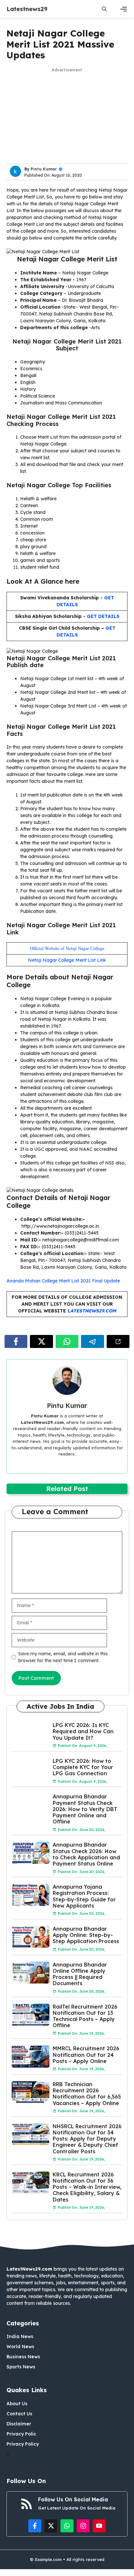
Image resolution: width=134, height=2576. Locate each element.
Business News (23, 2357)
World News (20, 2347)
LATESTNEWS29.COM (92, 1311)
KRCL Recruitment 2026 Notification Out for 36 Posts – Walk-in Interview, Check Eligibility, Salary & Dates (87, 2187)
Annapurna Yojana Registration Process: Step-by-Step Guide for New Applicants (84, 1896)
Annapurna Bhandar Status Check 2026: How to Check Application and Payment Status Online (86, 1854)
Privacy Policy (23, 2444)
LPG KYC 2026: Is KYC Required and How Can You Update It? (83, 1731)
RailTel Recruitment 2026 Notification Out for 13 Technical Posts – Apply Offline (85, 2016)
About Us (17, 2404)
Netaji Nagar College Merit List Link (67, 960)
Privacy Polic (21, 2434)
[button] (104, 9)
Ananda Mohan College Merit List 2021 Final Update (63, 1281)
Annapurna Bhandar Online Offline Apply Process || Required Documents (80, 1974)
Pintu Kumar (44, 169)
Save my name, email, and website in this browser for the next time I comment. (63, 1657)
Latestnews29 (27, 9)
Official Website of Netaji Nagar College (67, 948)
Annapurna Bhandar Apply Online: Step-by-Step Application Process (86, 1935)
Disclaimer (19, 2424)
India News (20, 2336)
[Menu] (124, 9)
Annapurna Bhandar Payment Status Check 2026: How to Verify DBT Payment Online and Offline (85, 1809)
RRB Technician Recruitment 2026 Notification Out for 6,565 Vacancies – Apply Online (87, 2094)
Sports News (21, 2367)
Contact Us (19, 2414)
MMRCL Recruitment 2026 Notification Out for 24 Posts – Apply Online (86, 2055)
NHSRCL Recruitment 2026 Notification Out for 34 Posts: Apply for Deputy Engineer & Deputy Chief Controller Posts (87, 2139)
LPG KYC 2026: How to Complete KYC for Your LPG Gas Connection (83, 1767)
